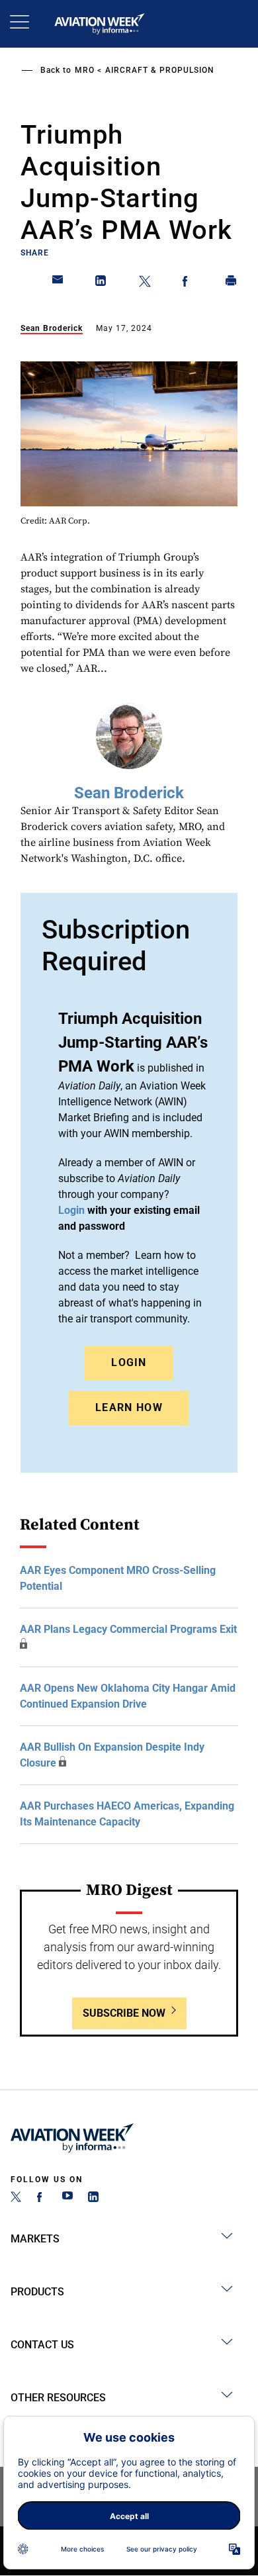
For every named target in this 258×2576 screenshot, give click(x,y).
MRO (85, 70)
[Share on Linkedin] (101, 283)
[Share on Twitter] (145, 283)
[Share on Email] (58, 283)
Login (129, 1362)
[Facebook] (42, 2198)
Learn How (129, 1407)
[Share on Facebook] (188, 283)
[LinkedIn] (93, 2198)
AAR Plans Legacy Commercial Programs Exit (128, 1629)
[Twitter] (16, 2198)
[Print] (232, 283)
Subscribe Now (124, 2013)
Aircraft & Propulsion (160, 70)
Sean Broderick (52, 328)
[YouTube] (67, 2198)
